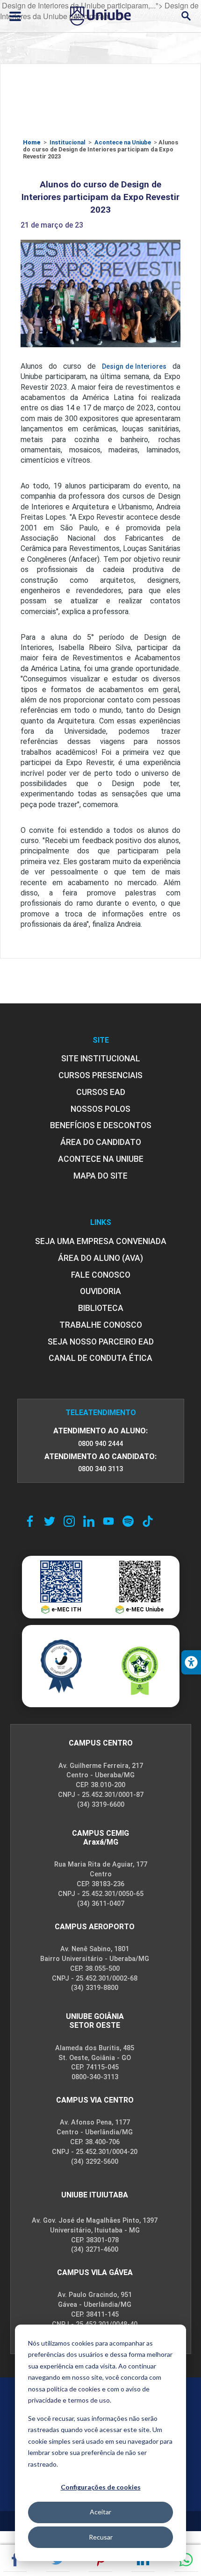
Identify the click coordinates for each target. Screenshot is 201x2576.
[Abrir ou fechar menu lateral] (15, 16)
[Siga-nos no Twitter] (50, 1521)
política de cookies (74, 2389)
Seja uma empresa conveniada (101, 1241)
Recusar (101, 2537)
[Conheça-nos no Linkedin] (89, 1521)
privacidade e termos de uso (69, 2400)
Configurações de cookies (101, 2487)
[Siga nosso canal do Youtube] (108, 1521)
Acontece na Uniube (123, 142)
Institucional (68, 142)
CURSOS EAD (101, 1092)
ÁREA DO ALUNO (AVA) (100, 1258)
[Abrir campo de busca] (186, 16)
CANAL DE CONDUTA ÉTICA (100, 1358)
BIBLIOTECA (101, 1308)
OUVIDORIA (100, 1291)
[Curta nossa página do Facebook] (30, 1521)
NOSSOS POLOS (100, 1109)
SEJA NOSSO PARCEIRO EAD (101, 1342)
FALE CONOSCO (101, 1275)
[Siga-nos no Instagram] (69, 1521)
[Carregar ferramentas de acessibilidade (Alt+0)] (191, 1662)
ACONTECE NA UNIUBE (101, 1159)
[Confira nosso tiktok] (148, 1521)
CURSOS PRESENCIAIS (100, 1075)
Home (32, 142)
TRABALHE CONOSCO (101, 1325)
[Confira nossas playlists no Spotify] (128, 1521)
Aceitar (100, 2512)
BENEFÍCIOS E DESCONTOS (101, 1125)
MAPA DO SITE (100, 1176)
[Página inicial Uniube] (100, 16)
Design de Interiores (134, 367)
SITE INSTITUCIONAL (101, 1059)
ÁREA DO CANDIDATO (101, 1142)
